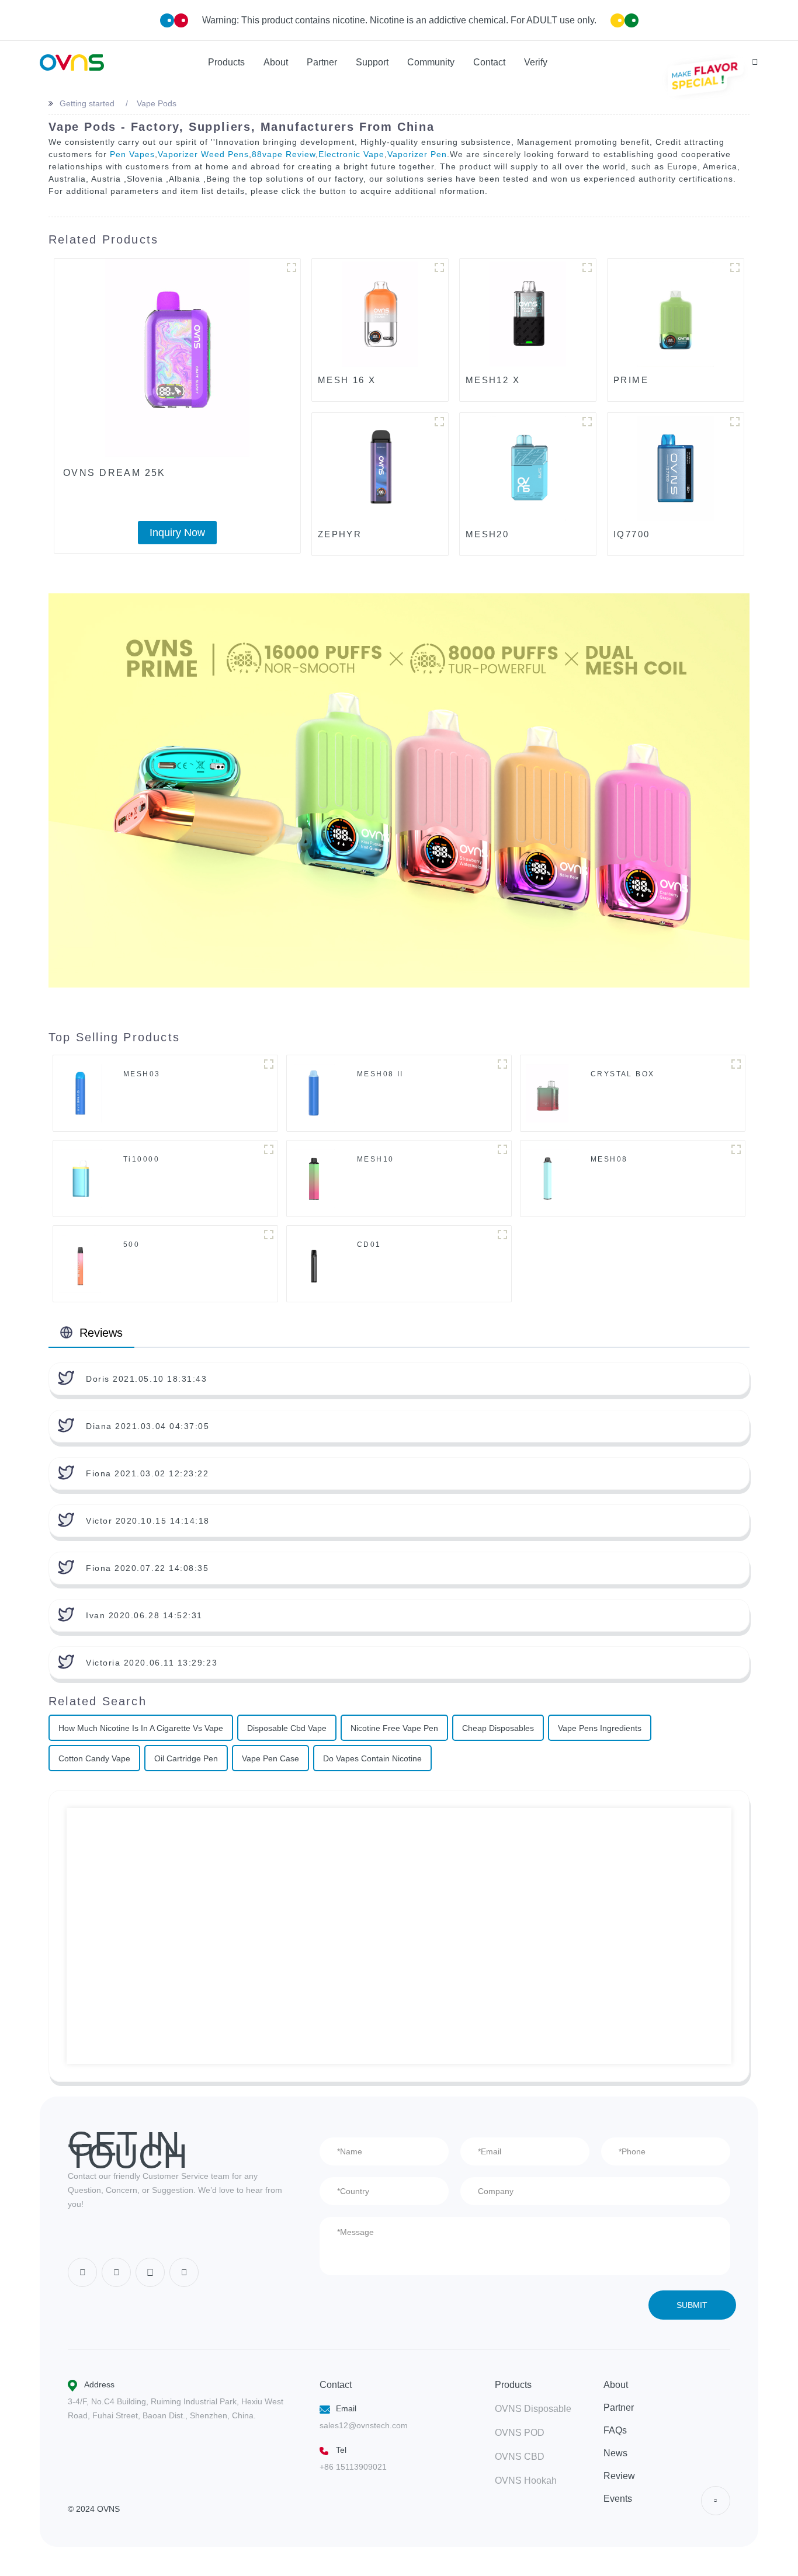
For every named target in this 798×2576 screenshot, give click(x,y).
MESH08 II (380, 1074)
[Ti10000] (80, 1178)
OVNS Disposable (533, 2409)
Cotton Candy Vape (94, 1758)
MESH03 (142, 1074)
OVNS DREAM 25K (115, 473)
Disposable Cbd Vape (287, 1728)
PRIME (631, 380)
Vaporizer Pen (417, 154)
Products (513, 2385)
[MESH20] (528, 468)
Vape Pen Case (270, 1758)
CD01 (369, 1244)
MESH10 (376, 1159)
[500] (80, 1263)
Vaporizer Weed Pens (203, 154)
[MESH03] (80, 1093)
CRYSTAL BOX (623, 1074)
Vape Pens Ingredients (600, 1728)
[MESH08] (548, 1178)
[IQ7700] (676, 468)
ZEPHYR (340, 534)
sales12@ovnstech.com (364, 2425)
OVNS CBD (520, 2457)
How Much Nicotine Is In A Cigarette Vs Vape (141, 1728)
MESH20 (488, 534)
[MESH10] (314, 1178)
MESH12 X (493, 380)
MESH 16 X (347, 380)
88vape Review (284, 154)
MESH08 (609, 1159)
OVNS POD (520, 2433)
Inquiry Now (177, 533)
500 (131, 1244)
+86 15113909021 (353, 2467)
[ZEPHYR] (380, 468)
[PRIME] (676, 314)
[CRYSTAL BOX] (547, 1093)
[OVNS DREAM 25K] (177, 358)
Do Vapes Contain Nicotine (372, 1758)
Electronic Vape (351, 154)
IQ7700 (632, 534)
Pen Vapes (132, 154)
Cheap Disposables (498, 1728)
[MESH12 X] (528, 314)
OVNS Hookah (526, 2481)
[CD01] (314, 1263)
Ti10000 (141, 1159)
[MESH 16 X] (380, 314)
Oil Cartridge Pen (186, 1758)
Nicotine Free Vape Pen (394, 1728)
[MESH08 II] (314, 1093)
